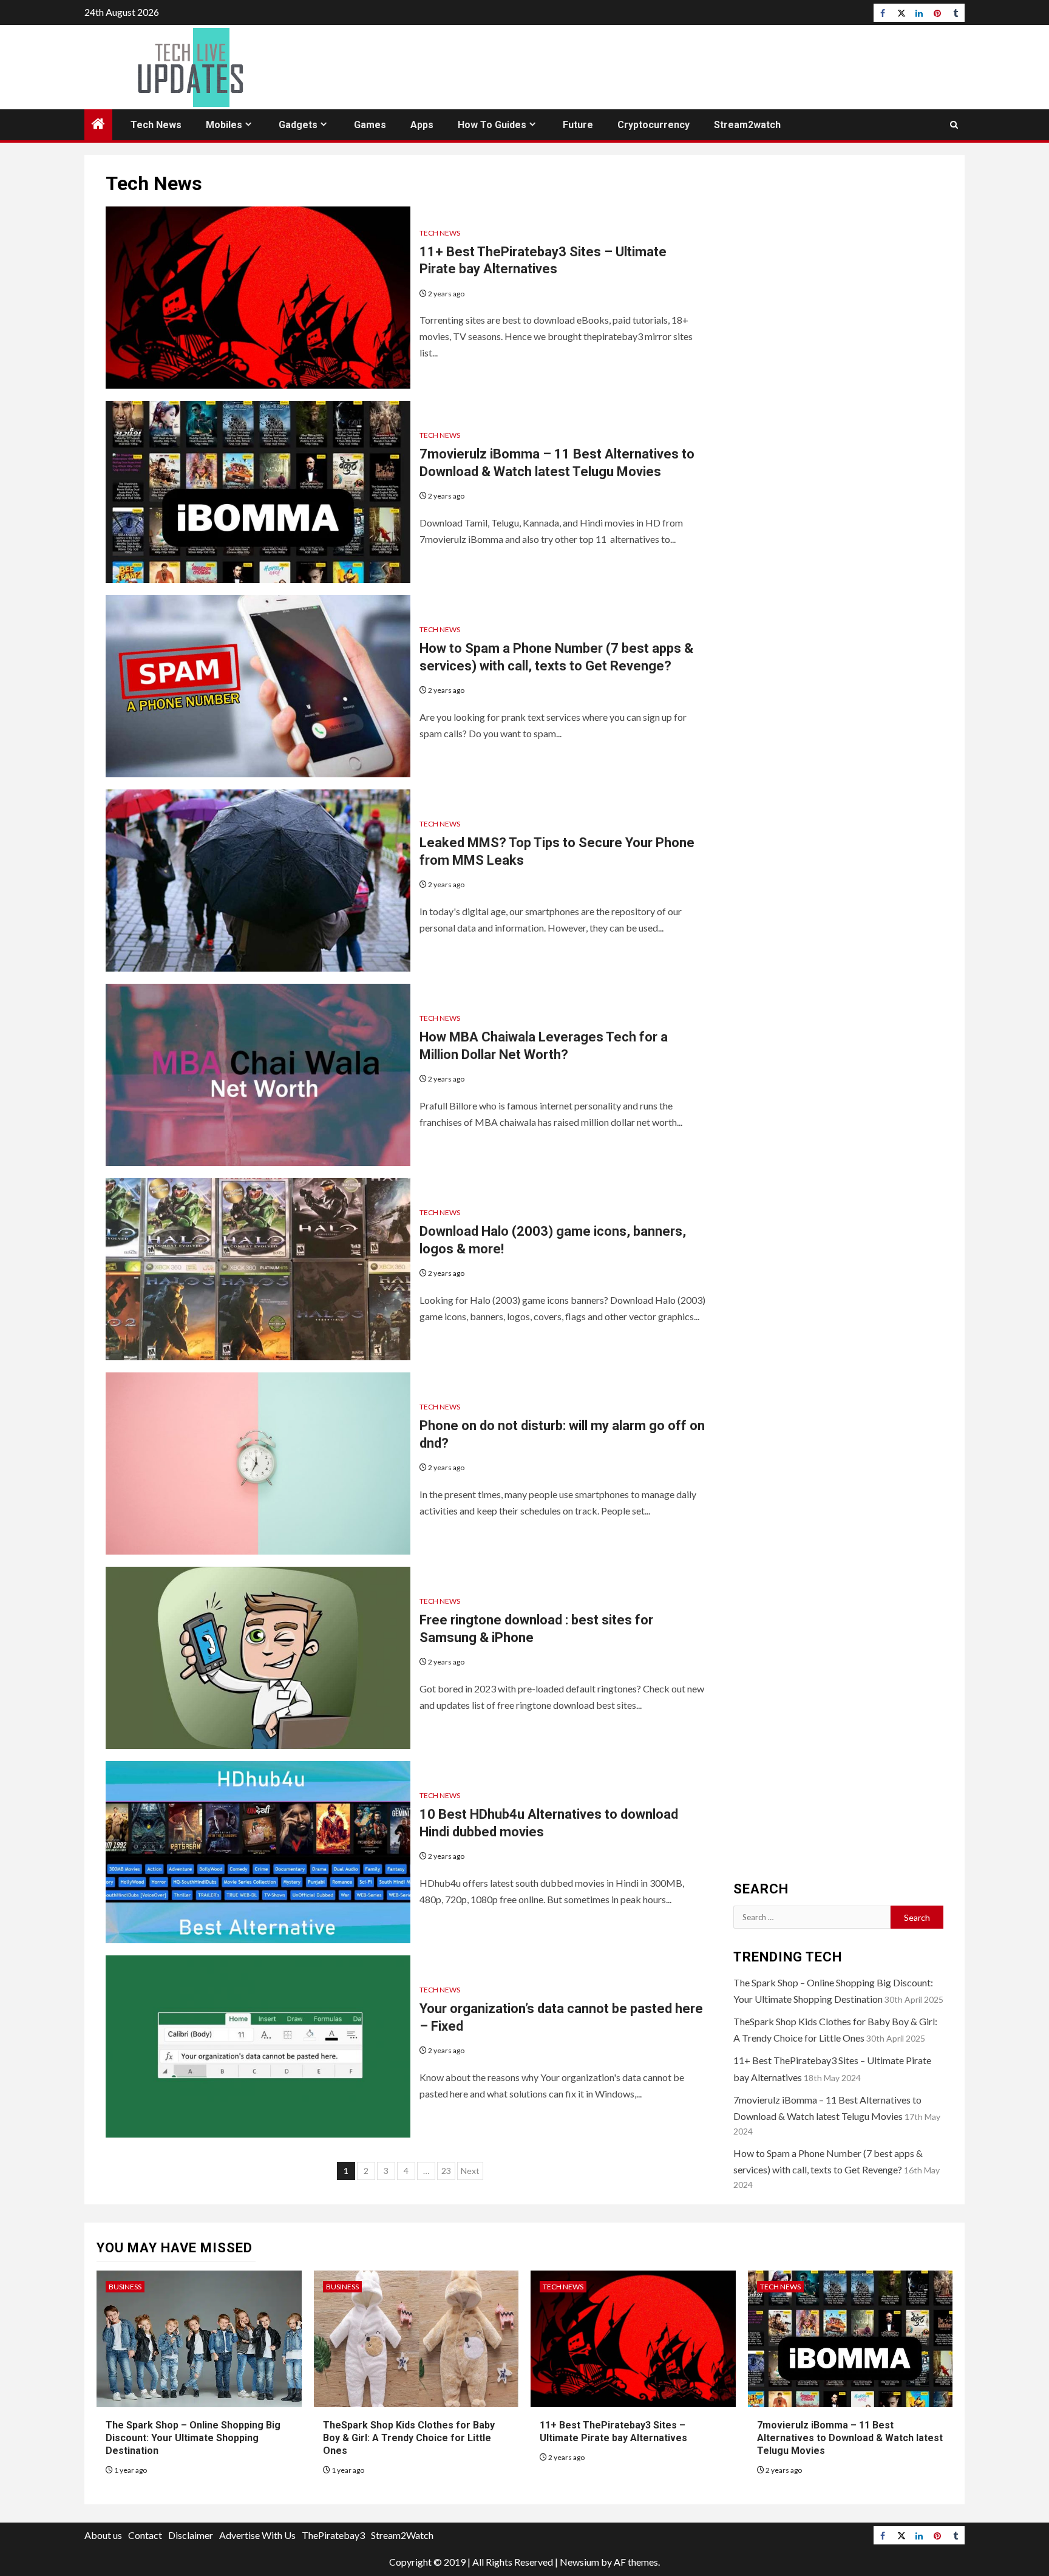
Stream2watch (747, 125)
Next (470, 2171)
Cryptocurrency (654, 125)
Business (125, 2287)
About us (103, 2535)
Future (578, 125)
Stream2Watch (402, 2535)
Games (370, 125)
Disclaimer (191, 2535)
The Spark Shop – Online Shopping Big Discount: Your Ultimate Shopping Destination (193, 2438)
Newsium (579, 2562)
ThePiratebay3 (333, 2535)
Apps (422, 125)
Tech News (156, 125)
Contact (145, 2535)
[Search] (954, 125)
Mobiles (224, 125)
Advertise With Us (257, 2535)
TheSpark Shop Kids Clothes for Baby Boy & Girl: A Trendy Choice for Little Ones (409, 2438)
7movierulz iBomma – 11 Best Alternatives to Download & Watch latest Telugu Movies (850, 2438)
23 (446, 2171)
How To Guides (492, 125)
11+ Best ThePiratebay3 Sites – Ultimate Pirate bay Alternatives (613, 2431)
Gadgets (298, 125)
